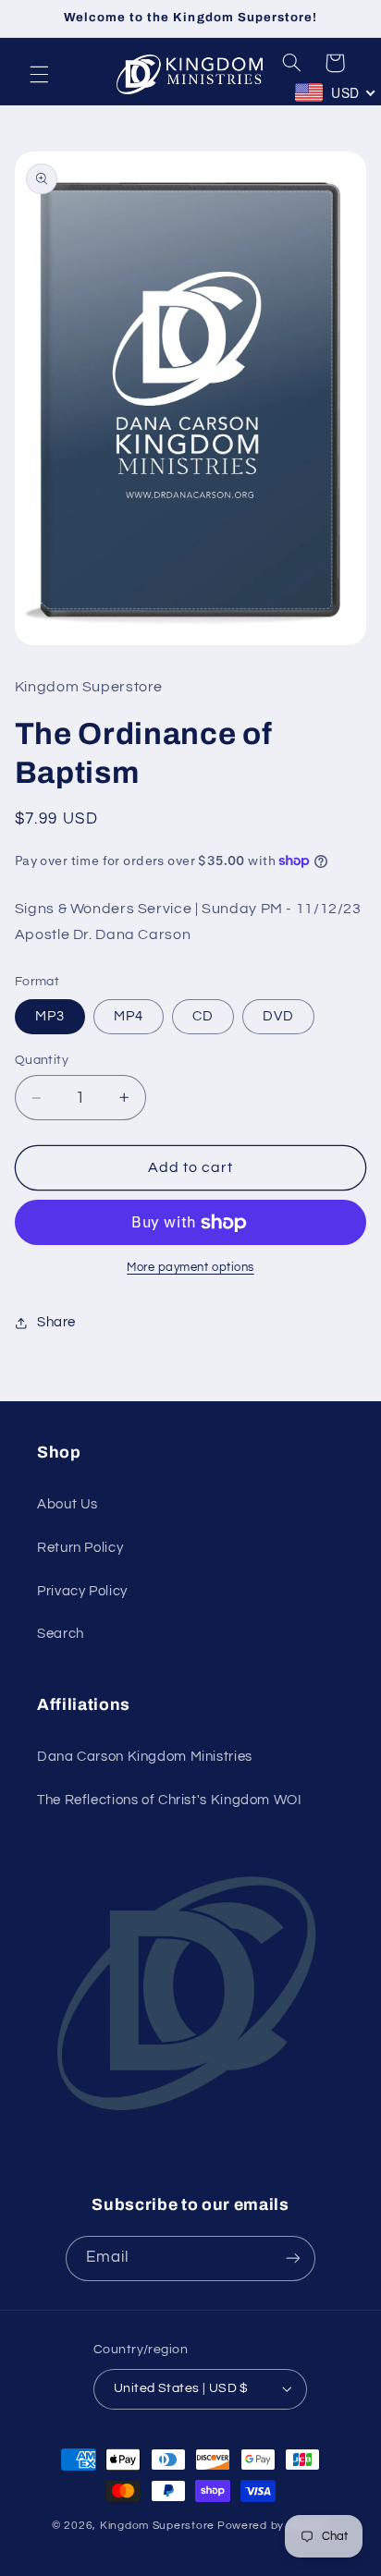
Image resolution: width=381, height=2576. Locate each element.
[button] (39, 74)
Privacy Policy (82, 1591)
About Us (68, 1504)
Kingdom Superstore (157, 2526)
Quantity (42, 1060)
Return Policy (80, 1548)
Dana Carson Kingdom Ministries (145, 1757)
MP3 (50, 1016)
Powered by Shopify (273, 2526)
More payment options (190, 1268)
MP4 (129, 1016)
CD (203, 1016)
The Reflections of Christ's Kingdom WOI (170, 1800)
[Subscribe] (293, 2259)
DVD (278, 1016)
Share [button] (56, 1322)
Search (61, 1634)
